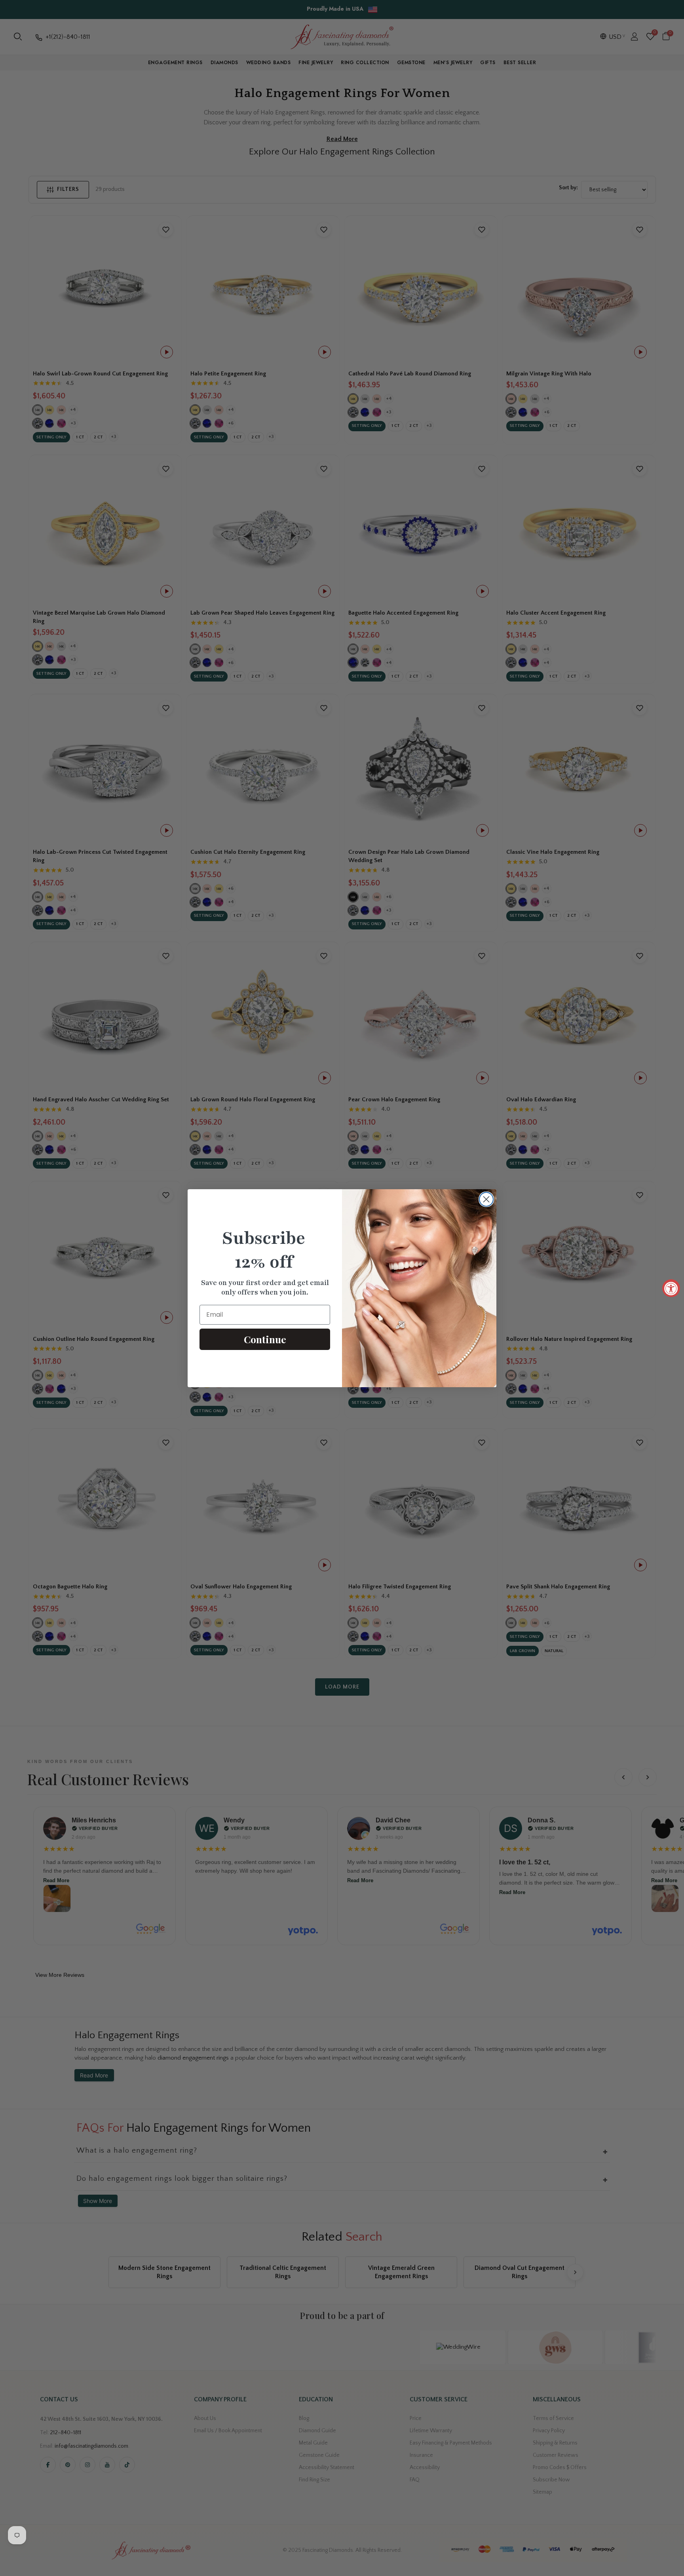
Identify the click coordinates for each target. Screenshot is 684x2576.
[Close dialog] (486, 1199)
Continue (265, 1339)
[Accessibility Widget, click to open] (671, 1288)
